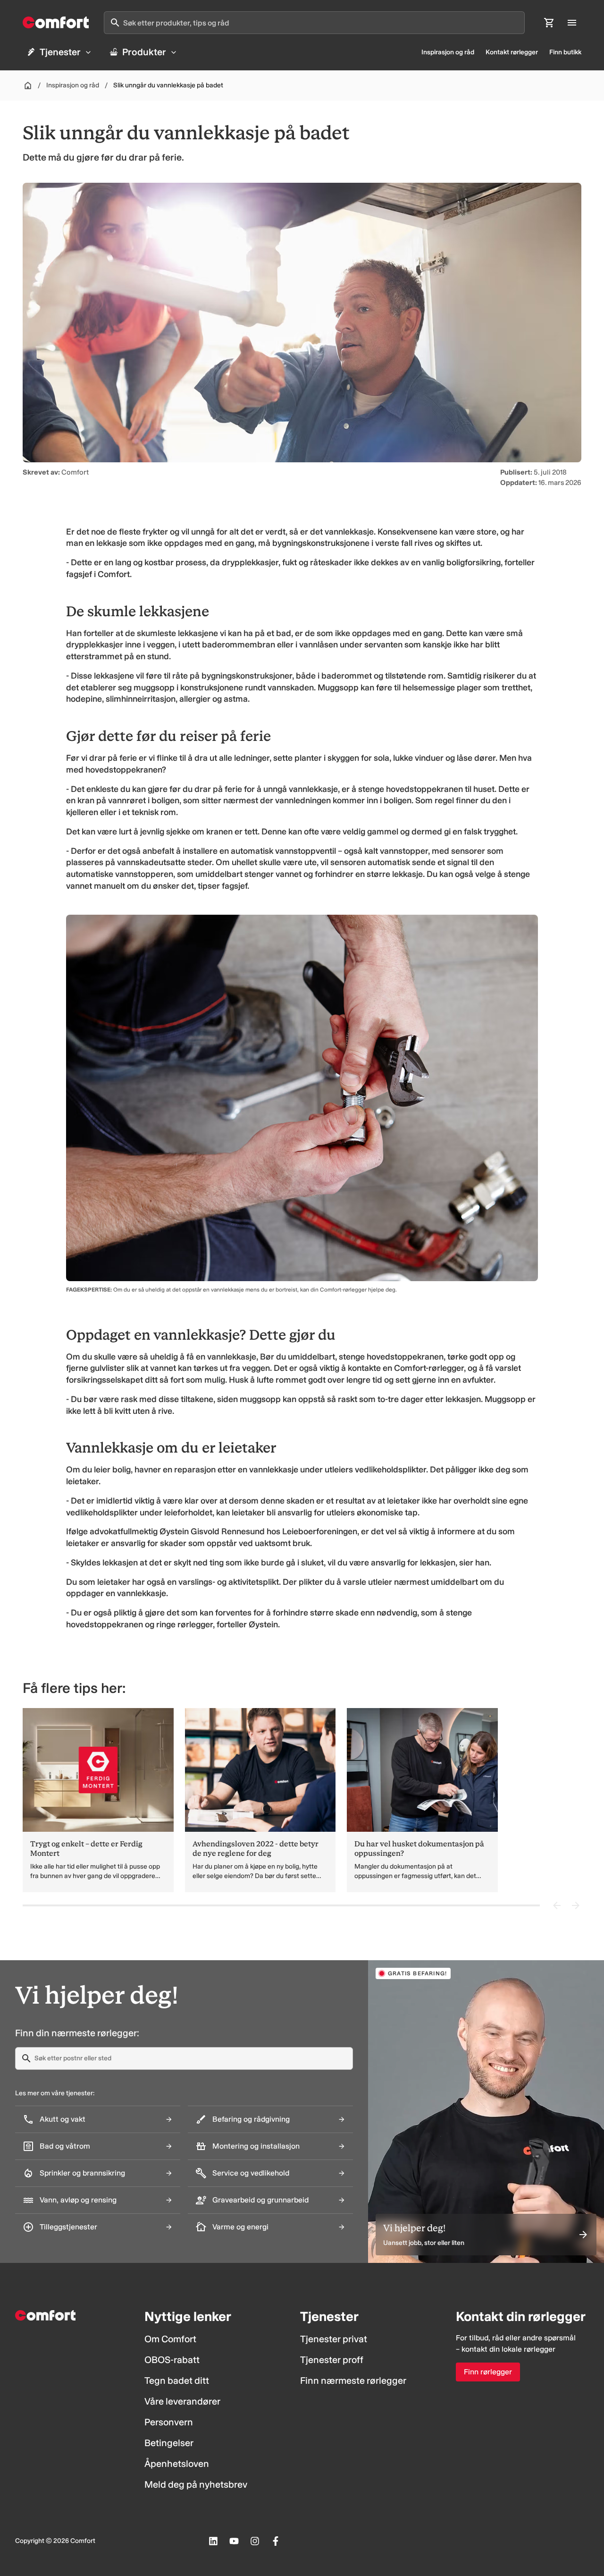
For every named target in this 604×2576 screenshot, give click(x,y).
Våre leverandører (182, 2401)
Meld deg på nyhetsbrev (196, 2484)
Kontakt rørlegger (512, 52)
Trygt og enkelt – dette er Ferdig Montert (86, 1849)
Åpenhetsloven (177, 2464)
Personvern (169, 2422)
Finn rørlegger (488, 2372)
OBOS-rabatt (172, 2360)
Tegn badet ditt (177, 2380)
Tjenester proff (332, 2360)
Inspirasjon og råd (448, 52)
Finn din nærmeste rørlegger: (77, 2033)
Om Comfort (170, 2339)
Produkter (144, 52)
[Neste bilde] (576, 1905)
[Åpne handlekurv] (549, 23)
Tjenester (60, 52)
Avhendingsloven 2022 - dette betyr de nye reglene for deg (256, 1849)
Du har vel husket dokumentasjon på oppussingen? (419, 1849)
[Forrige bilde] (557, 1905)
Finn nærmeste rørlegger (353, 2380)
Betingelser (169, 2443)
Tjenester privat (334, 2339)
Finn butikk (565, 52)
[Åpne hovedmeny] (572, 23)
